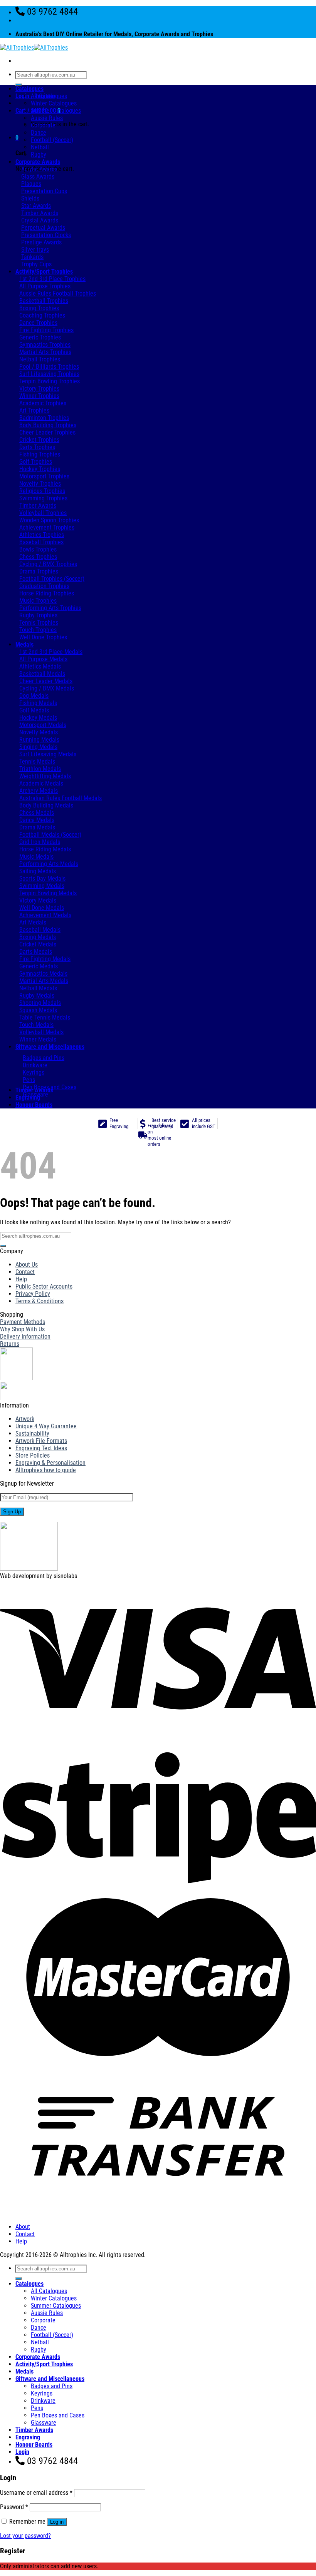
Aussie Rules (47, 118)
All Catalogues (49, 96)
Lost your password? (25, 2536)
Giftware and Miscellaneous (50, 1047)
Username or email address (36, 2493)
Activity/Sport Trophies (44, 272)
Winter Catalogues (54, 103)
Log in (57, 2522)
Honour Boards (34, 1105)
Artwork (25, 1419)
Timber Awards (34, 1090)
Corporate (43, 125)
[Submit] (18, 85)
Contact (25, 1272)
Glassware (44, 2423)
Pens (37, 2408)
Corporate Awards (38, 162)
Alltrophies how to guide (46, 1470)
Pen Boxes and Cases (58, 2415)
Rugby (39, 155)
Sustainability (32, 1433)
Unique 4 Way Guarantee (46, 1426)
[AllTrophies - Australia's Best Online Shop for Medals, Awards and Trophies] (34, 48)
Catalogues (29, 89)
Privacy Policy (33, 1294)
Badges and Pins (52, 2386)
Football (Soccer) (52, 140)
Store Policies (33, 1455)
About (23, 2227)
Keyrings (42, 2393)
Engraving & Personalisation (50, 1463)
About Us (27, 1265)
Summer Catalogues (56, 111)
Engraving (28, 1097)
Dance (39, 133)
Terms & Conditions (39, 1301)
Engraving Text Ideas (41, 1448)
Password (14, 2507)
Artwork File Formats (41, 1441)
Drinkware (43, 2401)
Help (21, 1279)
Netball (40, 147)
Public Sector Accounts (44, 1286)
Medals (24, 644)
